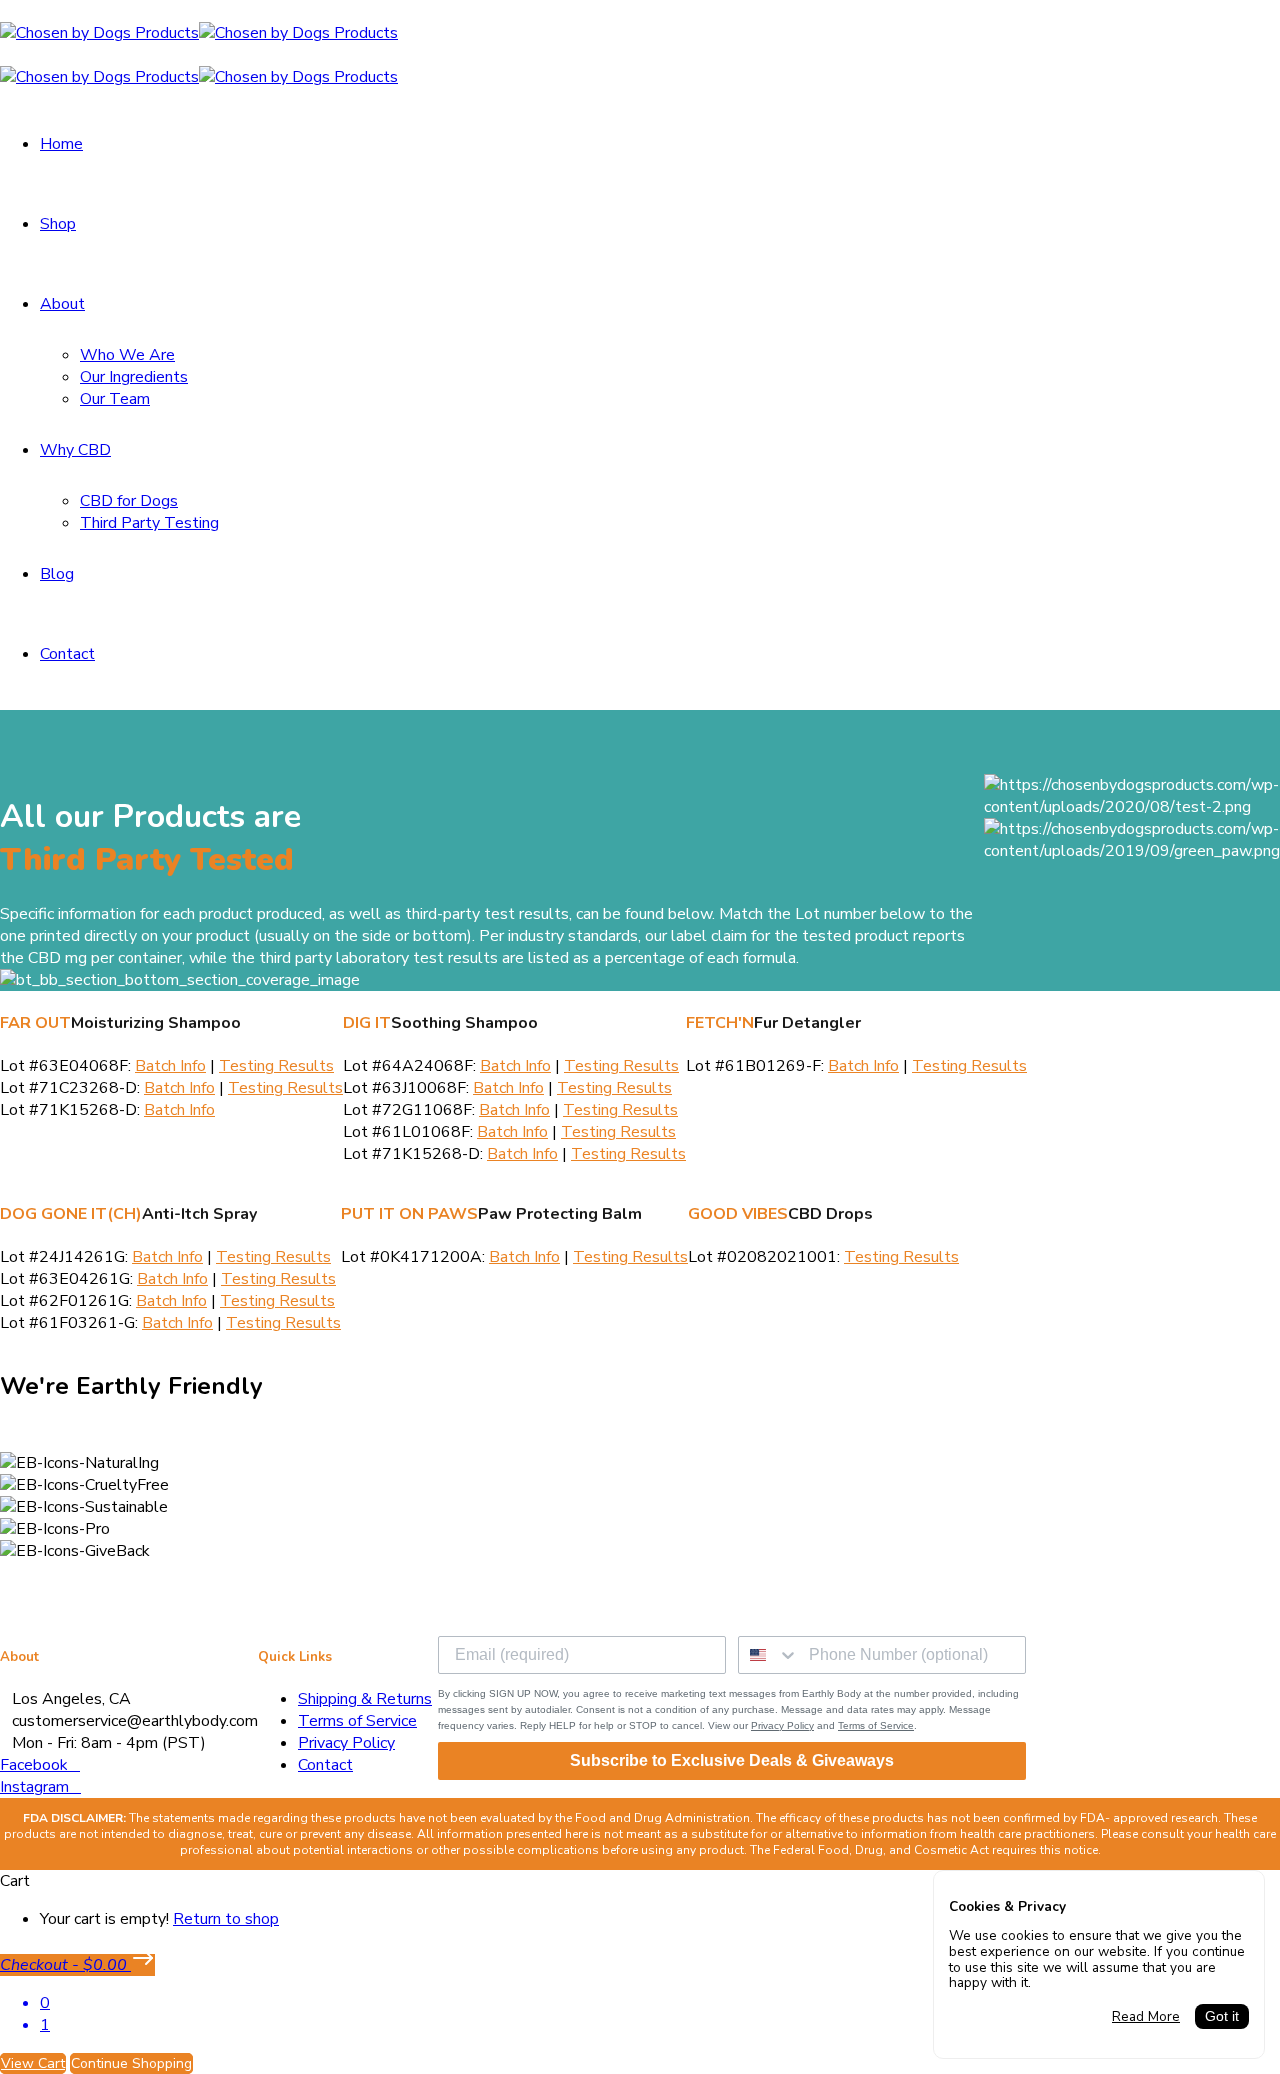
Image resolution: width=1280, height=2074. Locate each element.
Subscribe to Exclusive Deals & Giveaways (732, 1760)
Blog (57, 574)
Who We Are (127, 355)
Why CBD (75, 450)
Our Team (115, 399)
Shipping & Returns (365, 1699)
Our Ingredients (134, 377)
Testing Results (276, 1066)
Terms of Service (357, 1721)
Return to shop (226, 1919)
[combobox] (769, 1655)
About (62, 304)
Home (61, 144)
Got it (1222, 2016)
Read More (1146, 2017)
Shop (58, 224)
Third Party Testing (149, 523)
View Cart (33, 2063)
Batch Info (170, 1066)
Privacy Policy (346, 1743)
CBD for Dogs (129, 501)
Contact (67, 654)
